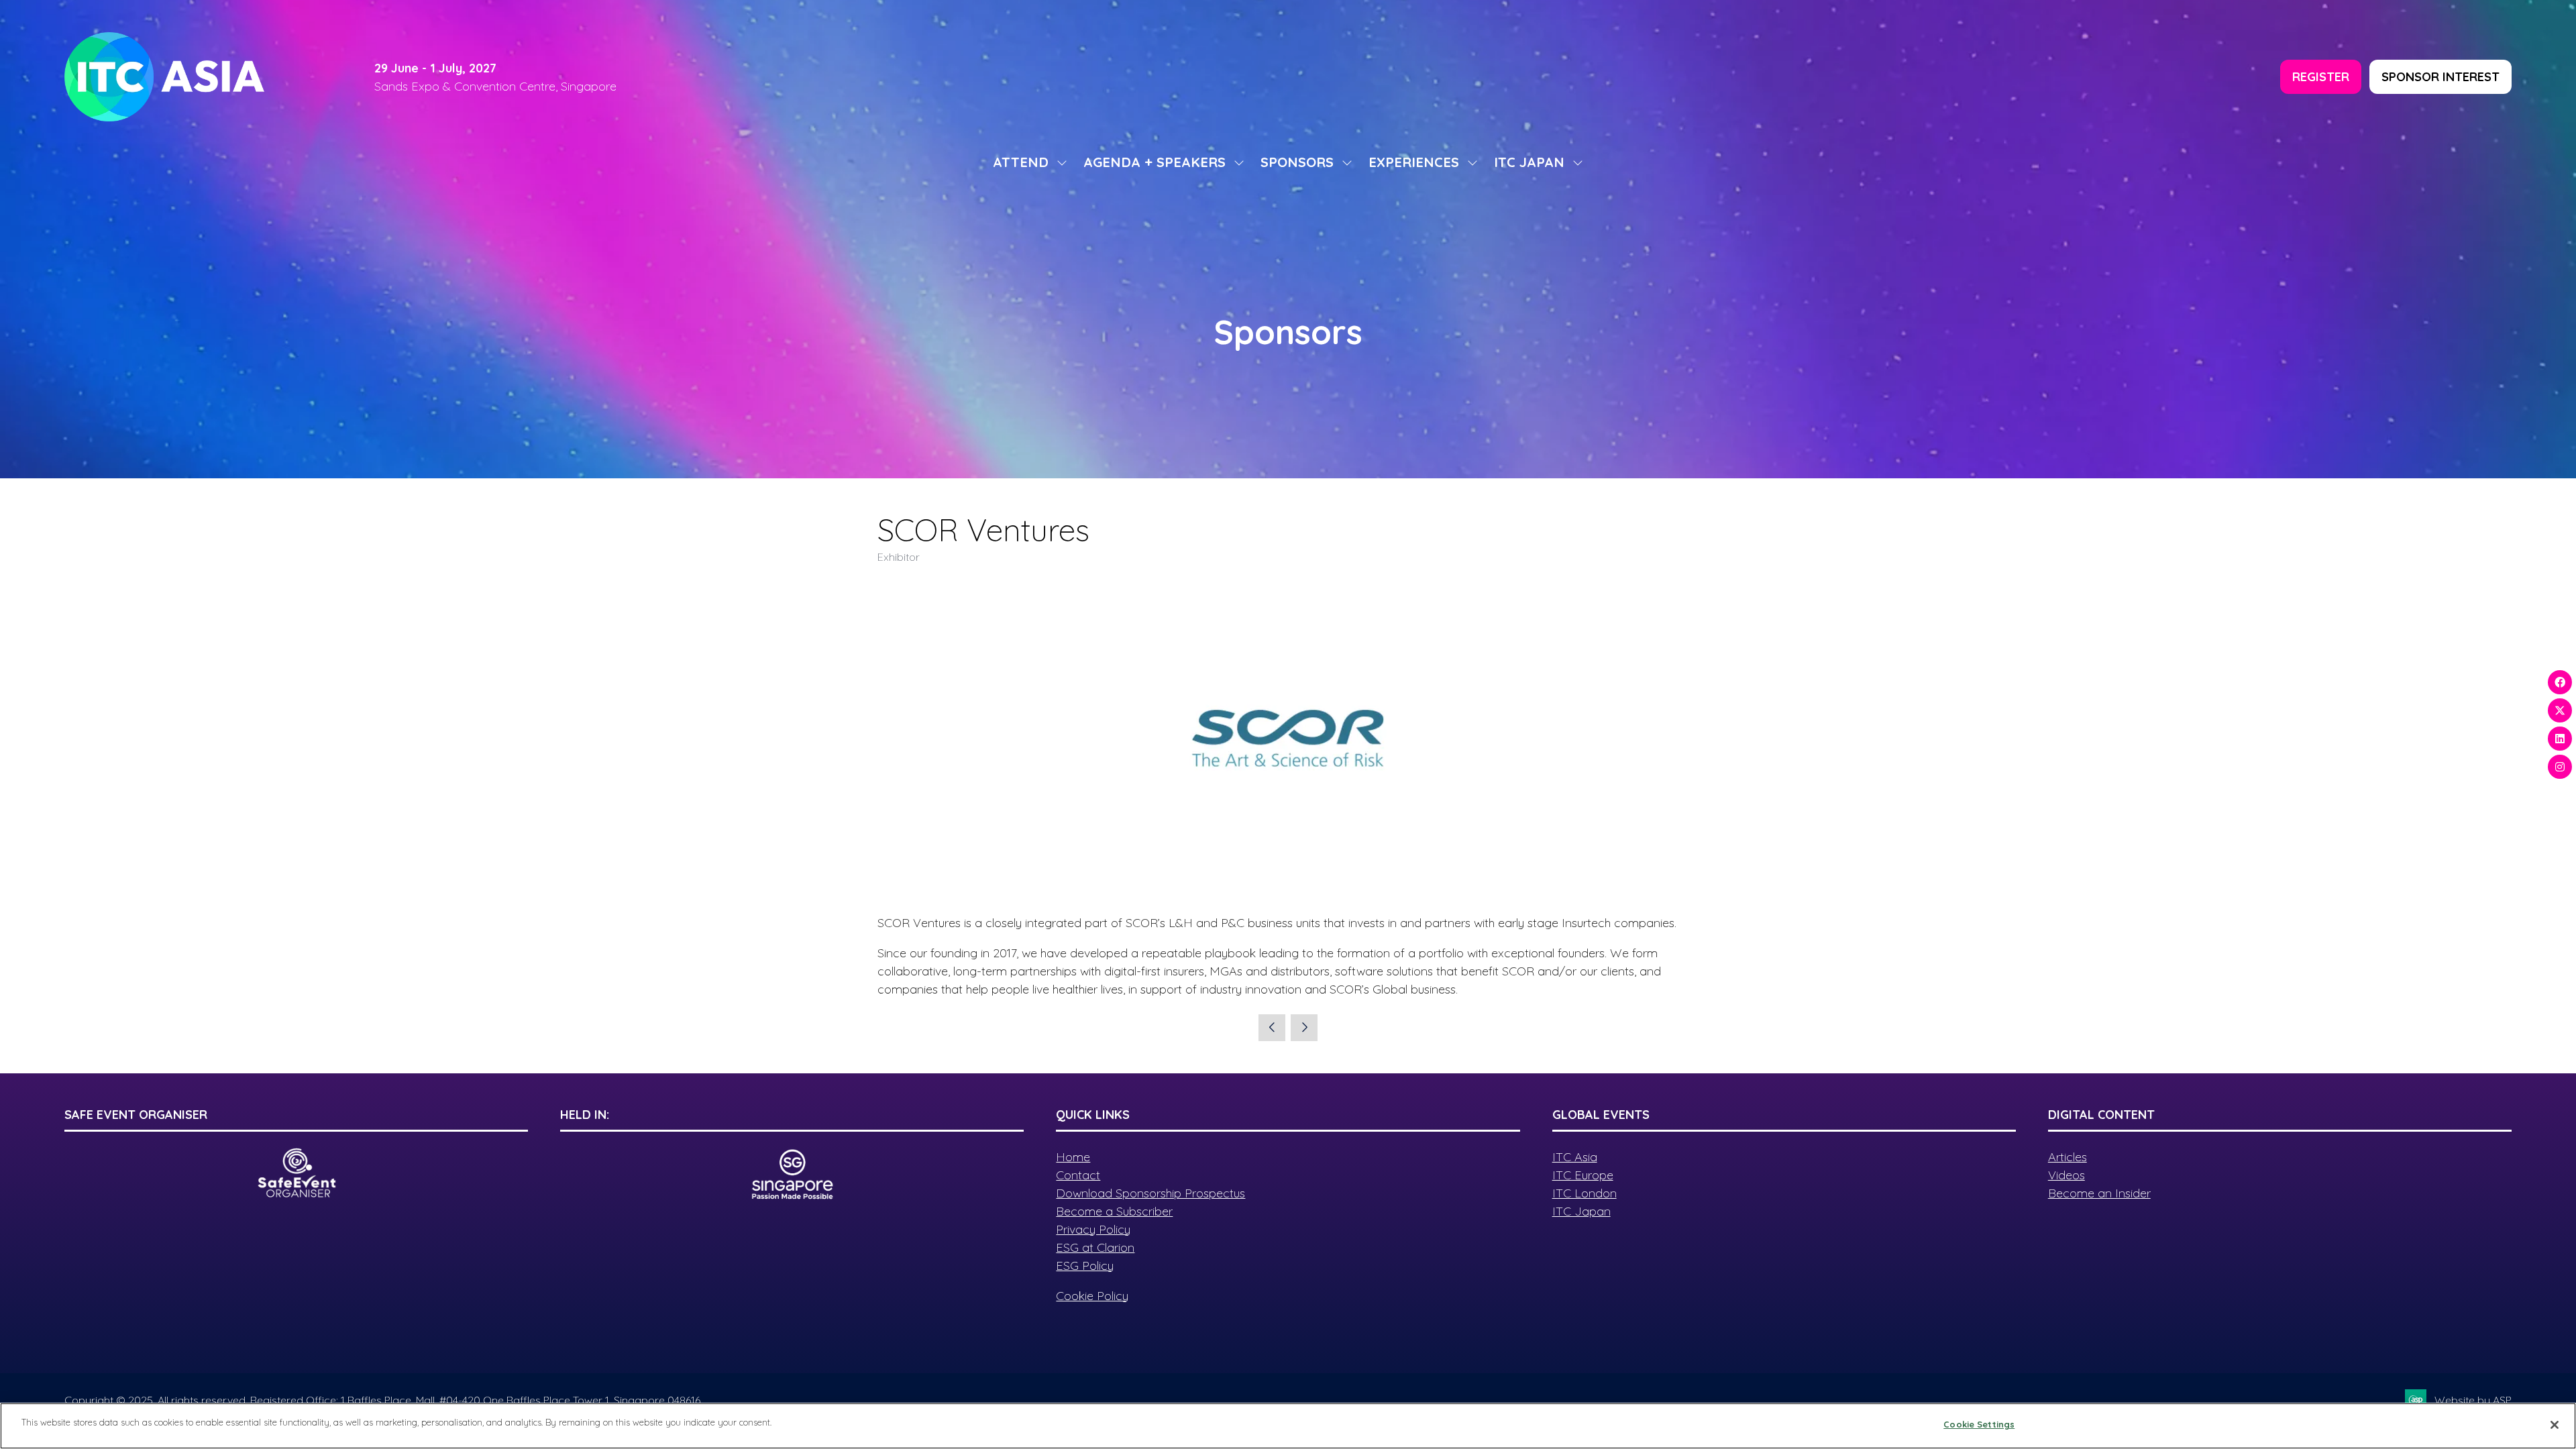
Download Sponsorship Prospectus (1150, 1193)
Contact (1078, 1175)
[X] (2560, 710)
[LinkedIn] (2560, 739)
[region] (1288, 1426)
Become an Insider (2099, 1193)
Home (1073, 1157)
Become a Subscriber (1114, 1211)
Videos (2067, 1175)
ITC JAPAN (1529, 162)
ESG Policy (1085, 1266)
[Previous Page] (1272, 1028)
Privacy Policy (1093, 1229)
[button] (2321, 77)
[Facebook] (2560, 682)
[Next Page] (1304, 1028)
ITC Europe (1583, 1175)
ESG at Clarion (1095, 1247)
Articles (2068, 1157)
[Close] (2555, 1425)
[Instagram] (2560, 767)
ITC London (1585, 1193)
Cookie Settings (1979, 1424)
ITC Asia (1575, 1157)
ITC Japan (1581, 1211)
